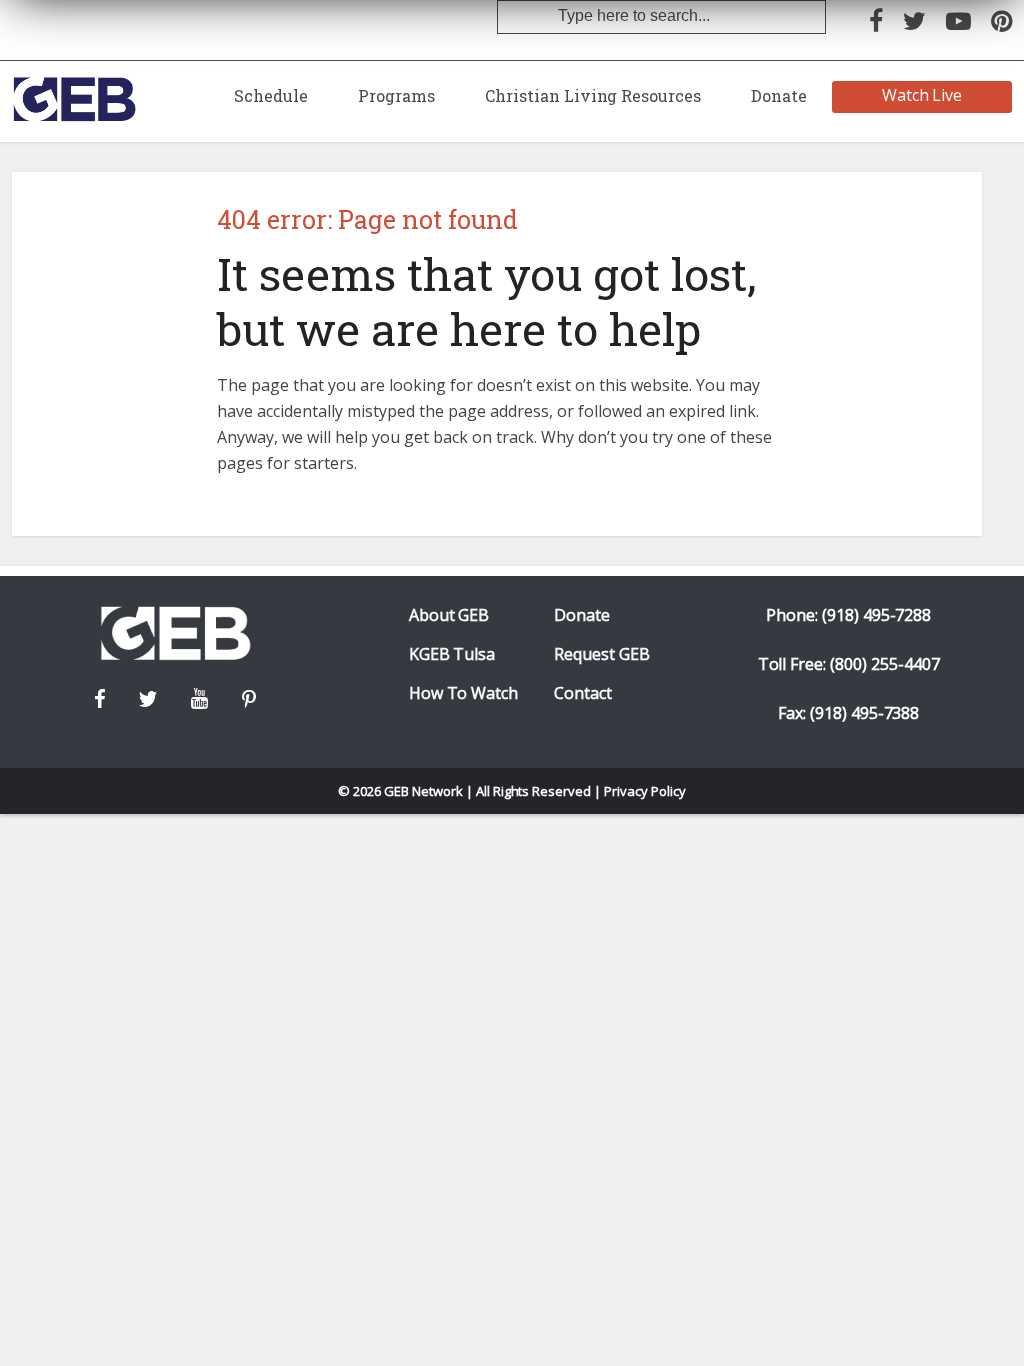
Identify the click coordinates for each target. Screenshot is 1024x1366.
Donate (779, 95)
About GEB (449, 615)
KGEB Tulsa (452, 654)
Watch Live (922, 95)
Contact (583, 693)
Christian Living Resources (593, 95)
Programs (396, 95)
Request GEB (602, 654)
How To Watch (464, 693)
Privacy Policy (645, 791)
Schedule (271, 95)
